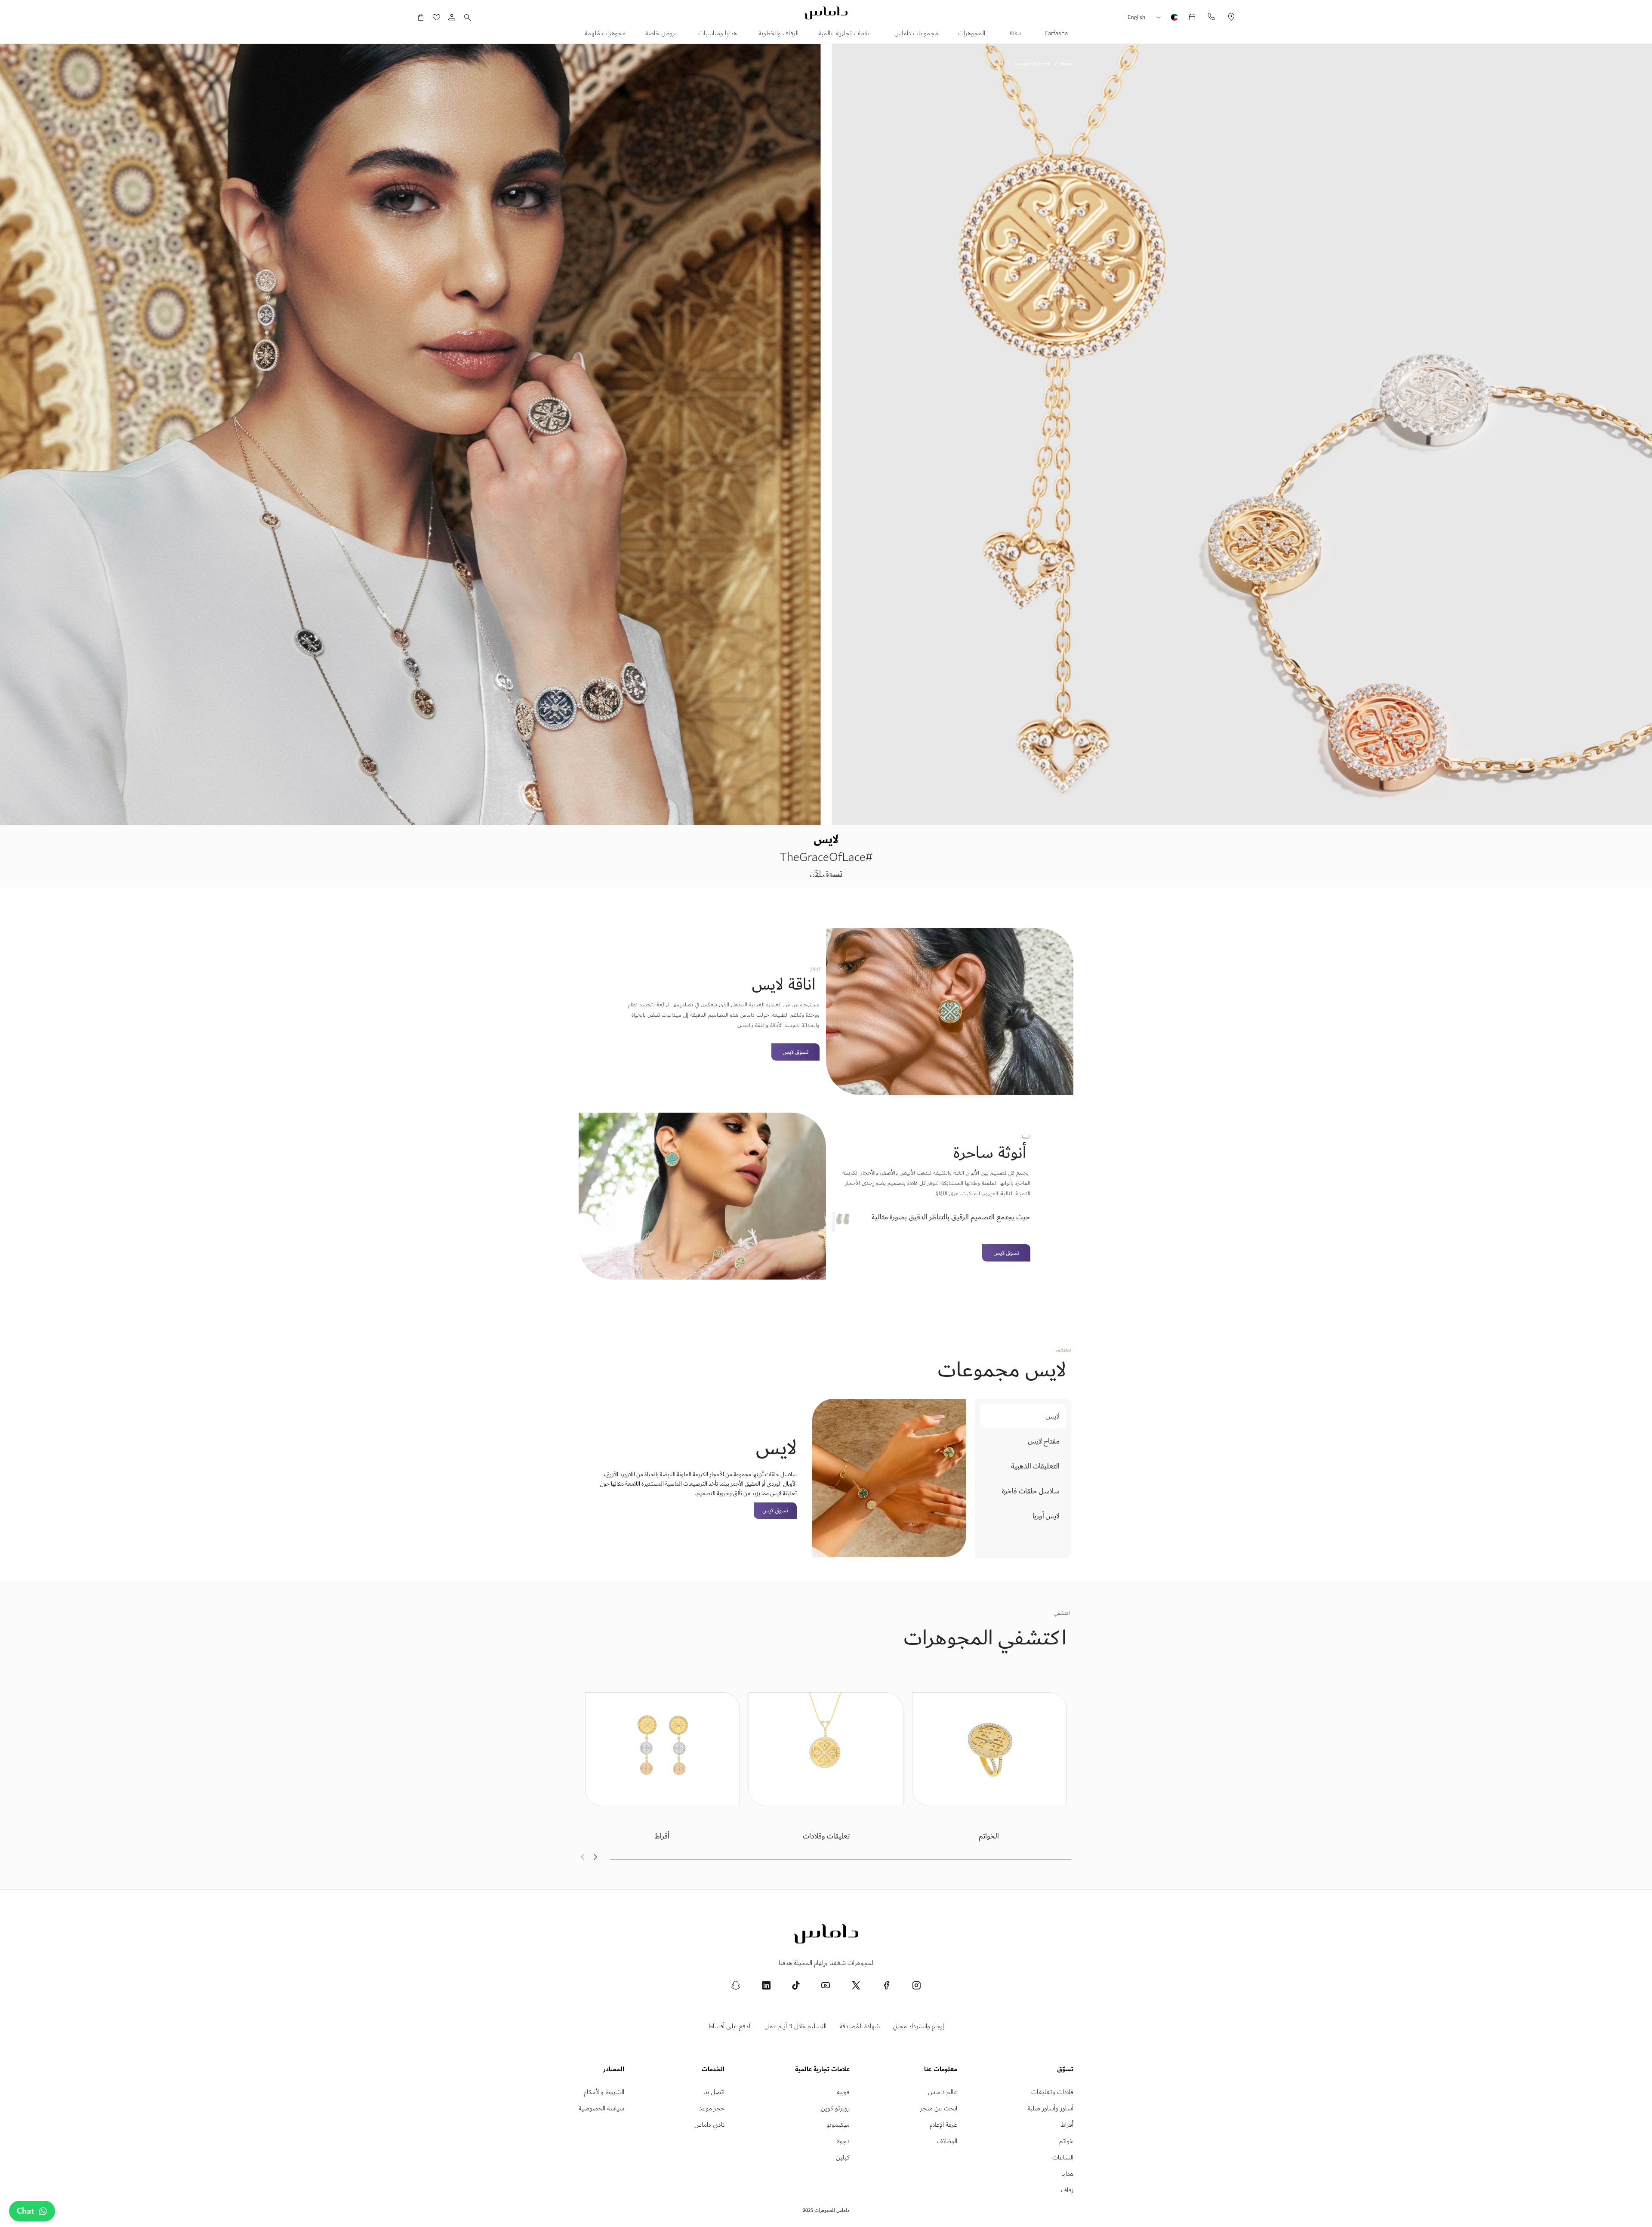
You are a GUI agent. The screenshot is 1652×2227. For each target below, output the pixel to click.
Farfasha (1056, 34)
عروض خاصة (662, 34)
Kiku (1014, 34)
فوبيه (843, 2092)
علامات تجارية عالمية (846, 34)
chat (26, 2211)
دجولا (843, 2141)
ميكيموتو (838, 2125)
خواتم (1066, 2141)
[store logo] (826, 13)
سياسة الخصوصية (601, 2108)
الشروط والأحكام (604, 2092)
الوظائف (947, 2141)
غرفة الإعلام (943, 2125)
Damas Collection (1032, 64)
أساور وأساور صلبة (1050, 2108)
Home (1067, 64)
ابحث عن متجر (939, 2108)
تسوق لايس (795, 1052)
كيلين (843, 2158)
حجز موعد (712, 2108)
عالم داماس (943, 2092)
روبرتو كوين (835, 2108)
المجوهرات (972, 34)
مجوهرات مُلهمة (605, 34)
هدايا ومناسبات (718, 34)
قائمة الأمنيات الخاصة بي (441, 17)
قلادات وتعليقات (1052, 2092)
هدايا (1067, 2174)
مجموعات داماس (915, 34)
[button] (1161, 18)
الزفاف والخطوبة (778, 34)
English (1136, 17)
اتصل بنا (714, 2092)
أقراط (1067, 2125)
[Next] (596, 1858)
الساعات (1063, 2158)
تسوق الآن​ (826, 873)
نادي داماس (709, 2125)
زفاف (1067, 2190)
